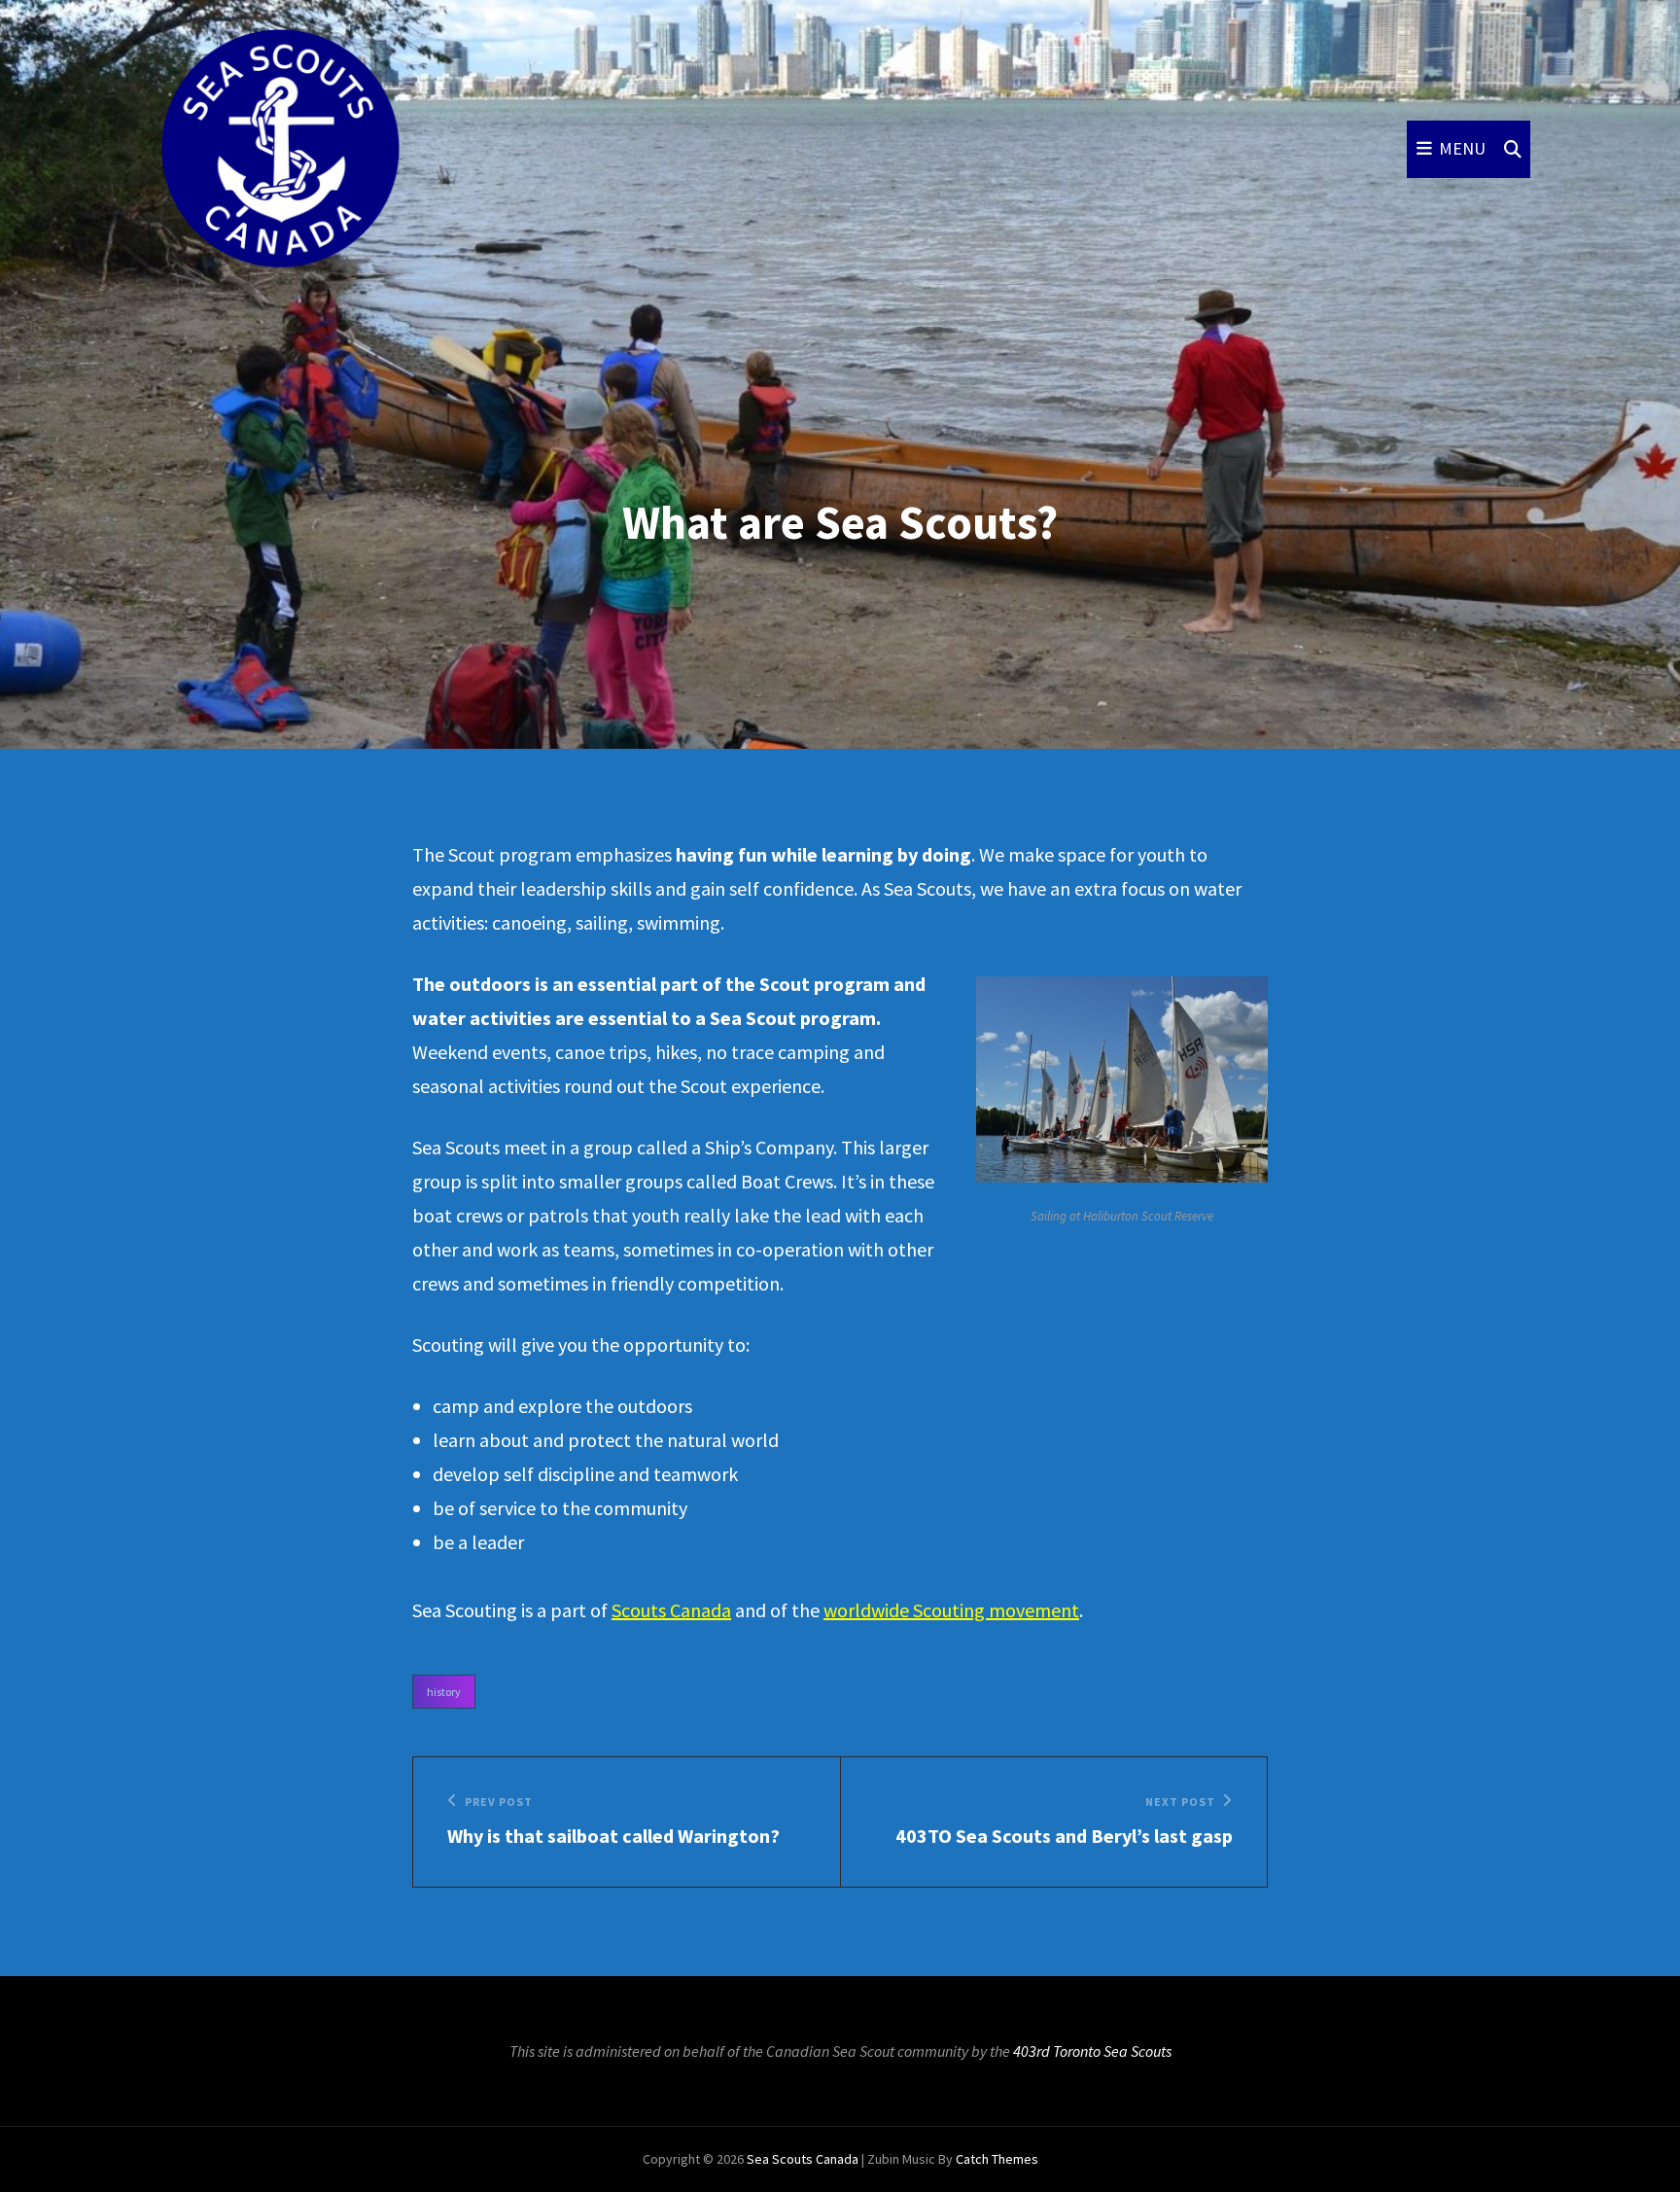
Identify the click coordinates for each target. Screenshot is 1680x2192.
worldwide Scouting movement (951, 1610)
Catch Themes (997, 2159)
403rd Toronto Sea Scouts (1092, 2051)
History (444, 1692)
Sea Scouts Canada (803, 2159)
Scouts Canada (671, 1610)
